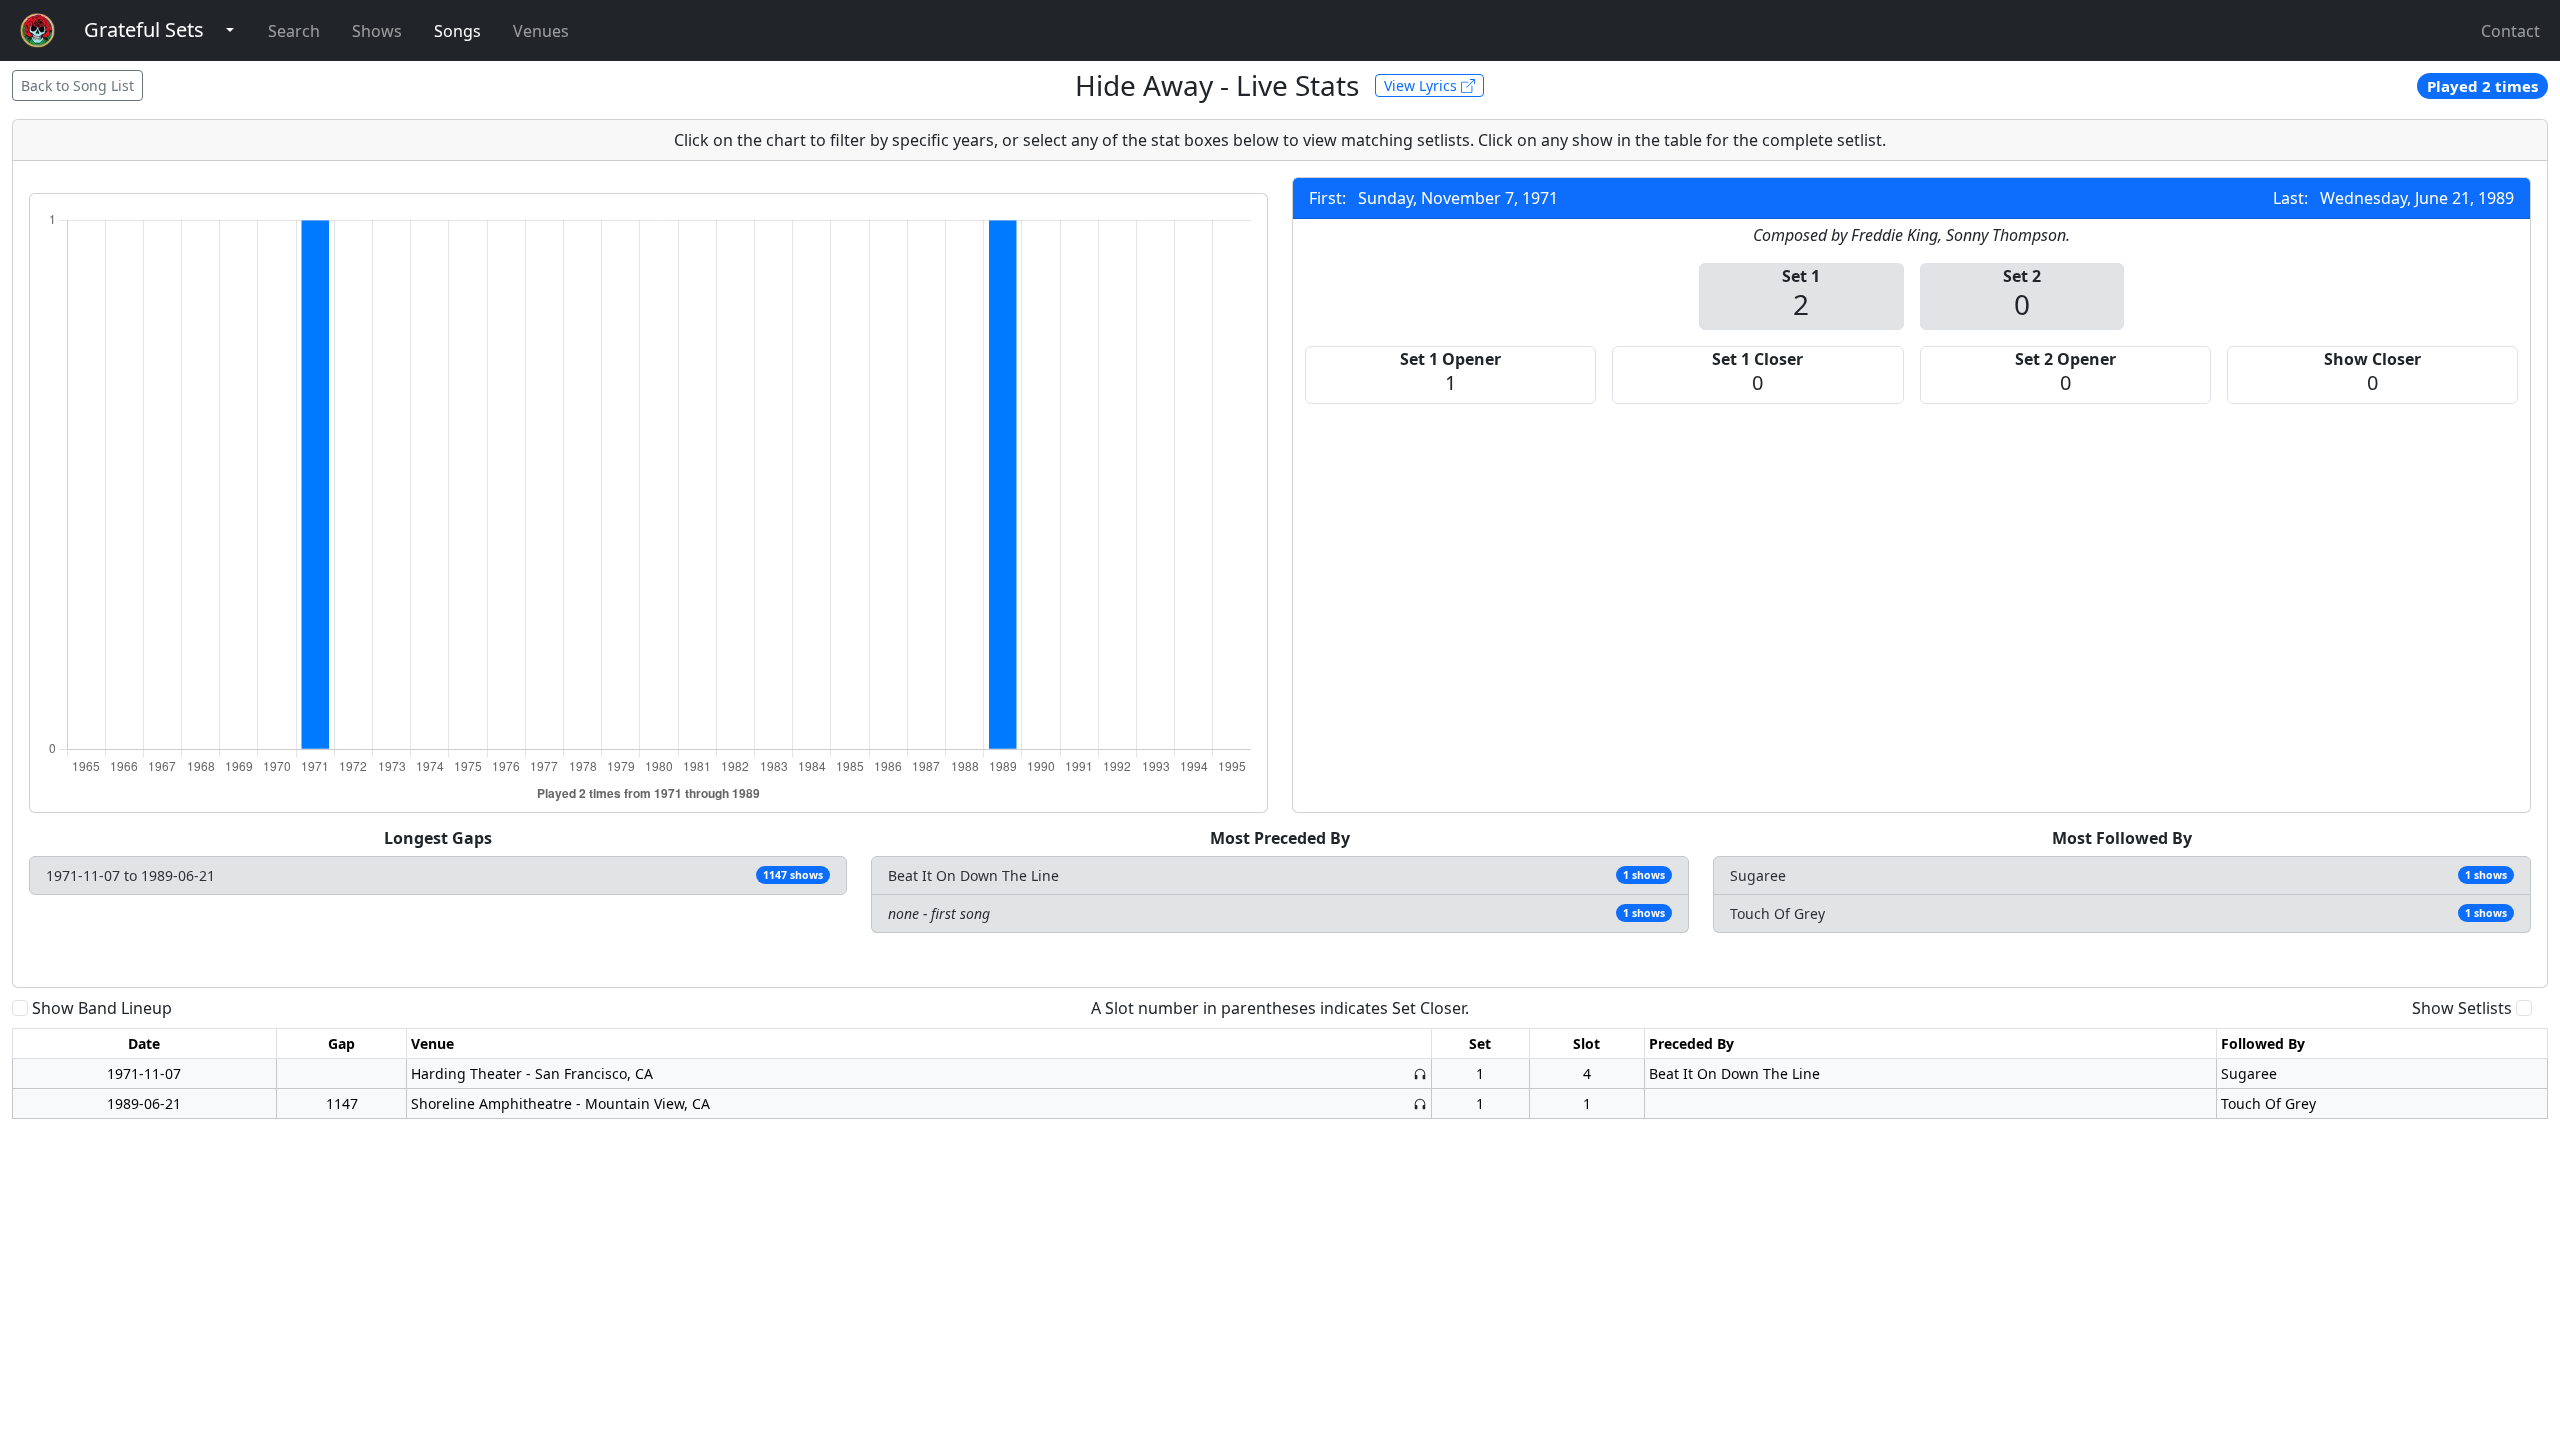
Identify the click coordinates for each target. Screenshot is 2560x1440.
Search (294, 31)
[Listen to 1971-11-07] (1420, 1073)
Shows (377, 31)
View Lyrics (1422, 85)
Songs (457, 31)
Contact (2510, 31)
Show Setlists (2462, 1008)
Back (77, 85)
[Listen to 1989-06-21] (1420, 1103)
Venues (541, 31)
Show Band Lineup (102, 1008)
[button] (144, 30)
